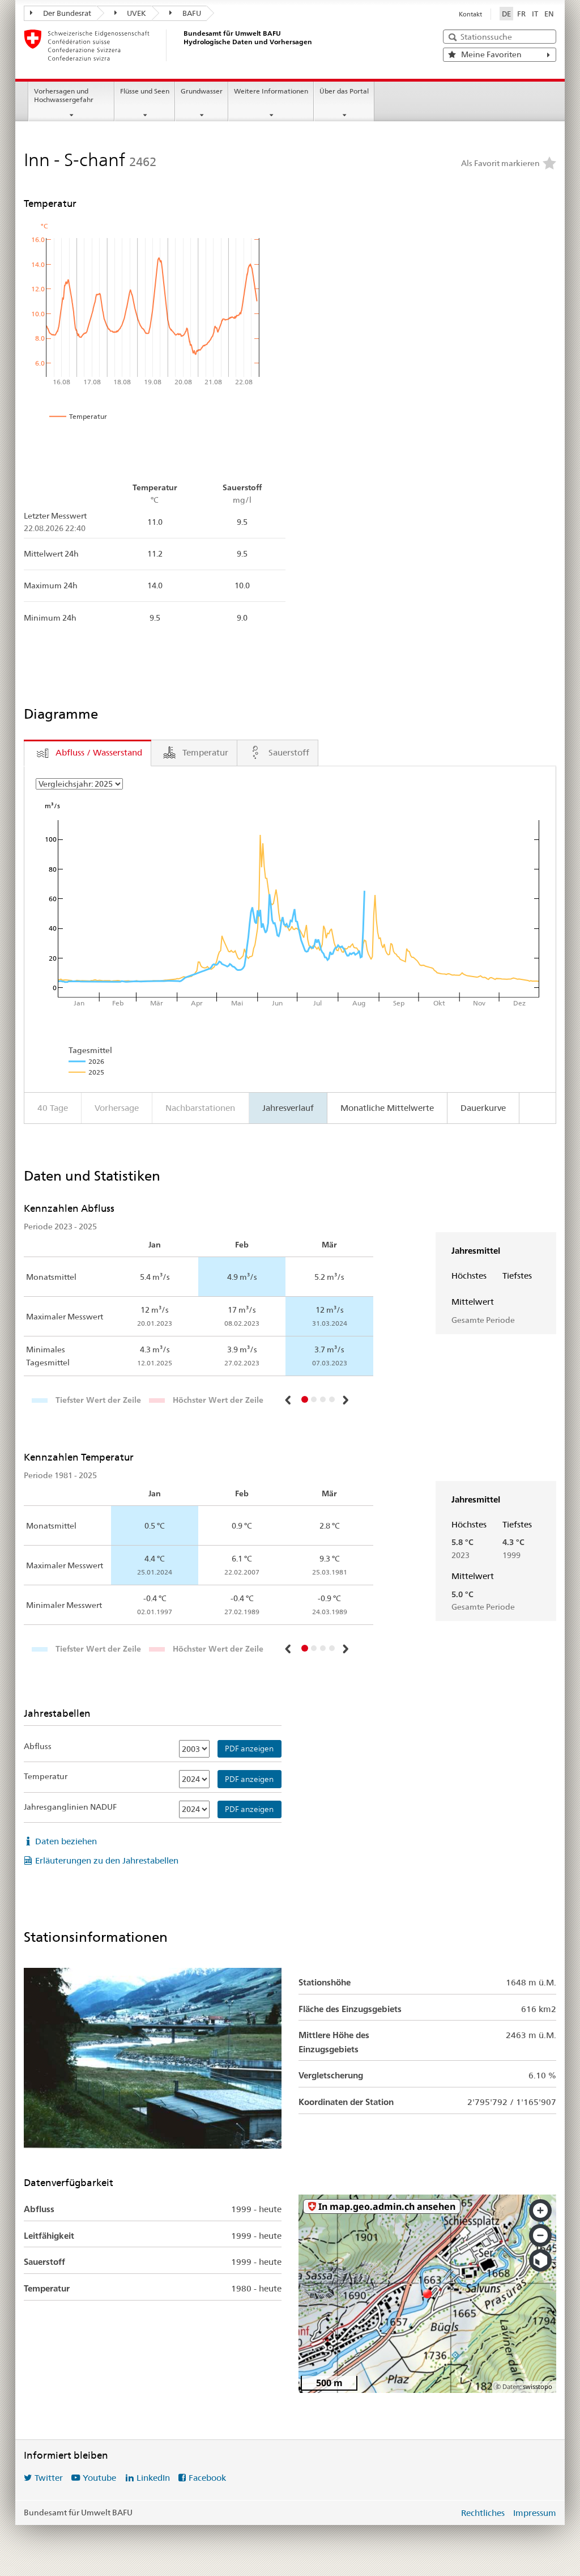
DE (506, 14)
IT (535, 14)
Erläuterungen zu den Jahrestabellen (107, 1860)
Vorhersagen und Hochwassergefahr (64, 95)
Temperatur (46, 1776)
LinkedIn (153, 2478)
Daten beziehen (66, 1841)
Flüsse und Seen (145, 91)
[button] (289, 1400)
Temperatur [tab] (205, 752)
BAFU (191, 13)
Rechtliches (483, 2513)
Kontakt (470, 14)
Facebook (207, 2478)
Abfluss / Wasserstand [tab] (99, 752)
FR (521, 14)
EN (549, 14)
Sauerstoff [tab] (289, 752)
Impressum (535, 2513)
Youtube (99, 2478)
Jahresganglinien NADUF (70, 1807)
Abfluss (38, 1746)
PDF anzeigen (249, 1749)
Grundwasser (202, 91)
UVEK (136, 13)
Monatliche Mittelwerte (387, 1108)
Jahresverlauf (288, 1108)
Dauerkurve (483, 1108)
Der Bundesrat (66, 13)
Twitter (49, 2478)
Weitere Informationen (271, 91)
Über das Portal (344, 91)
